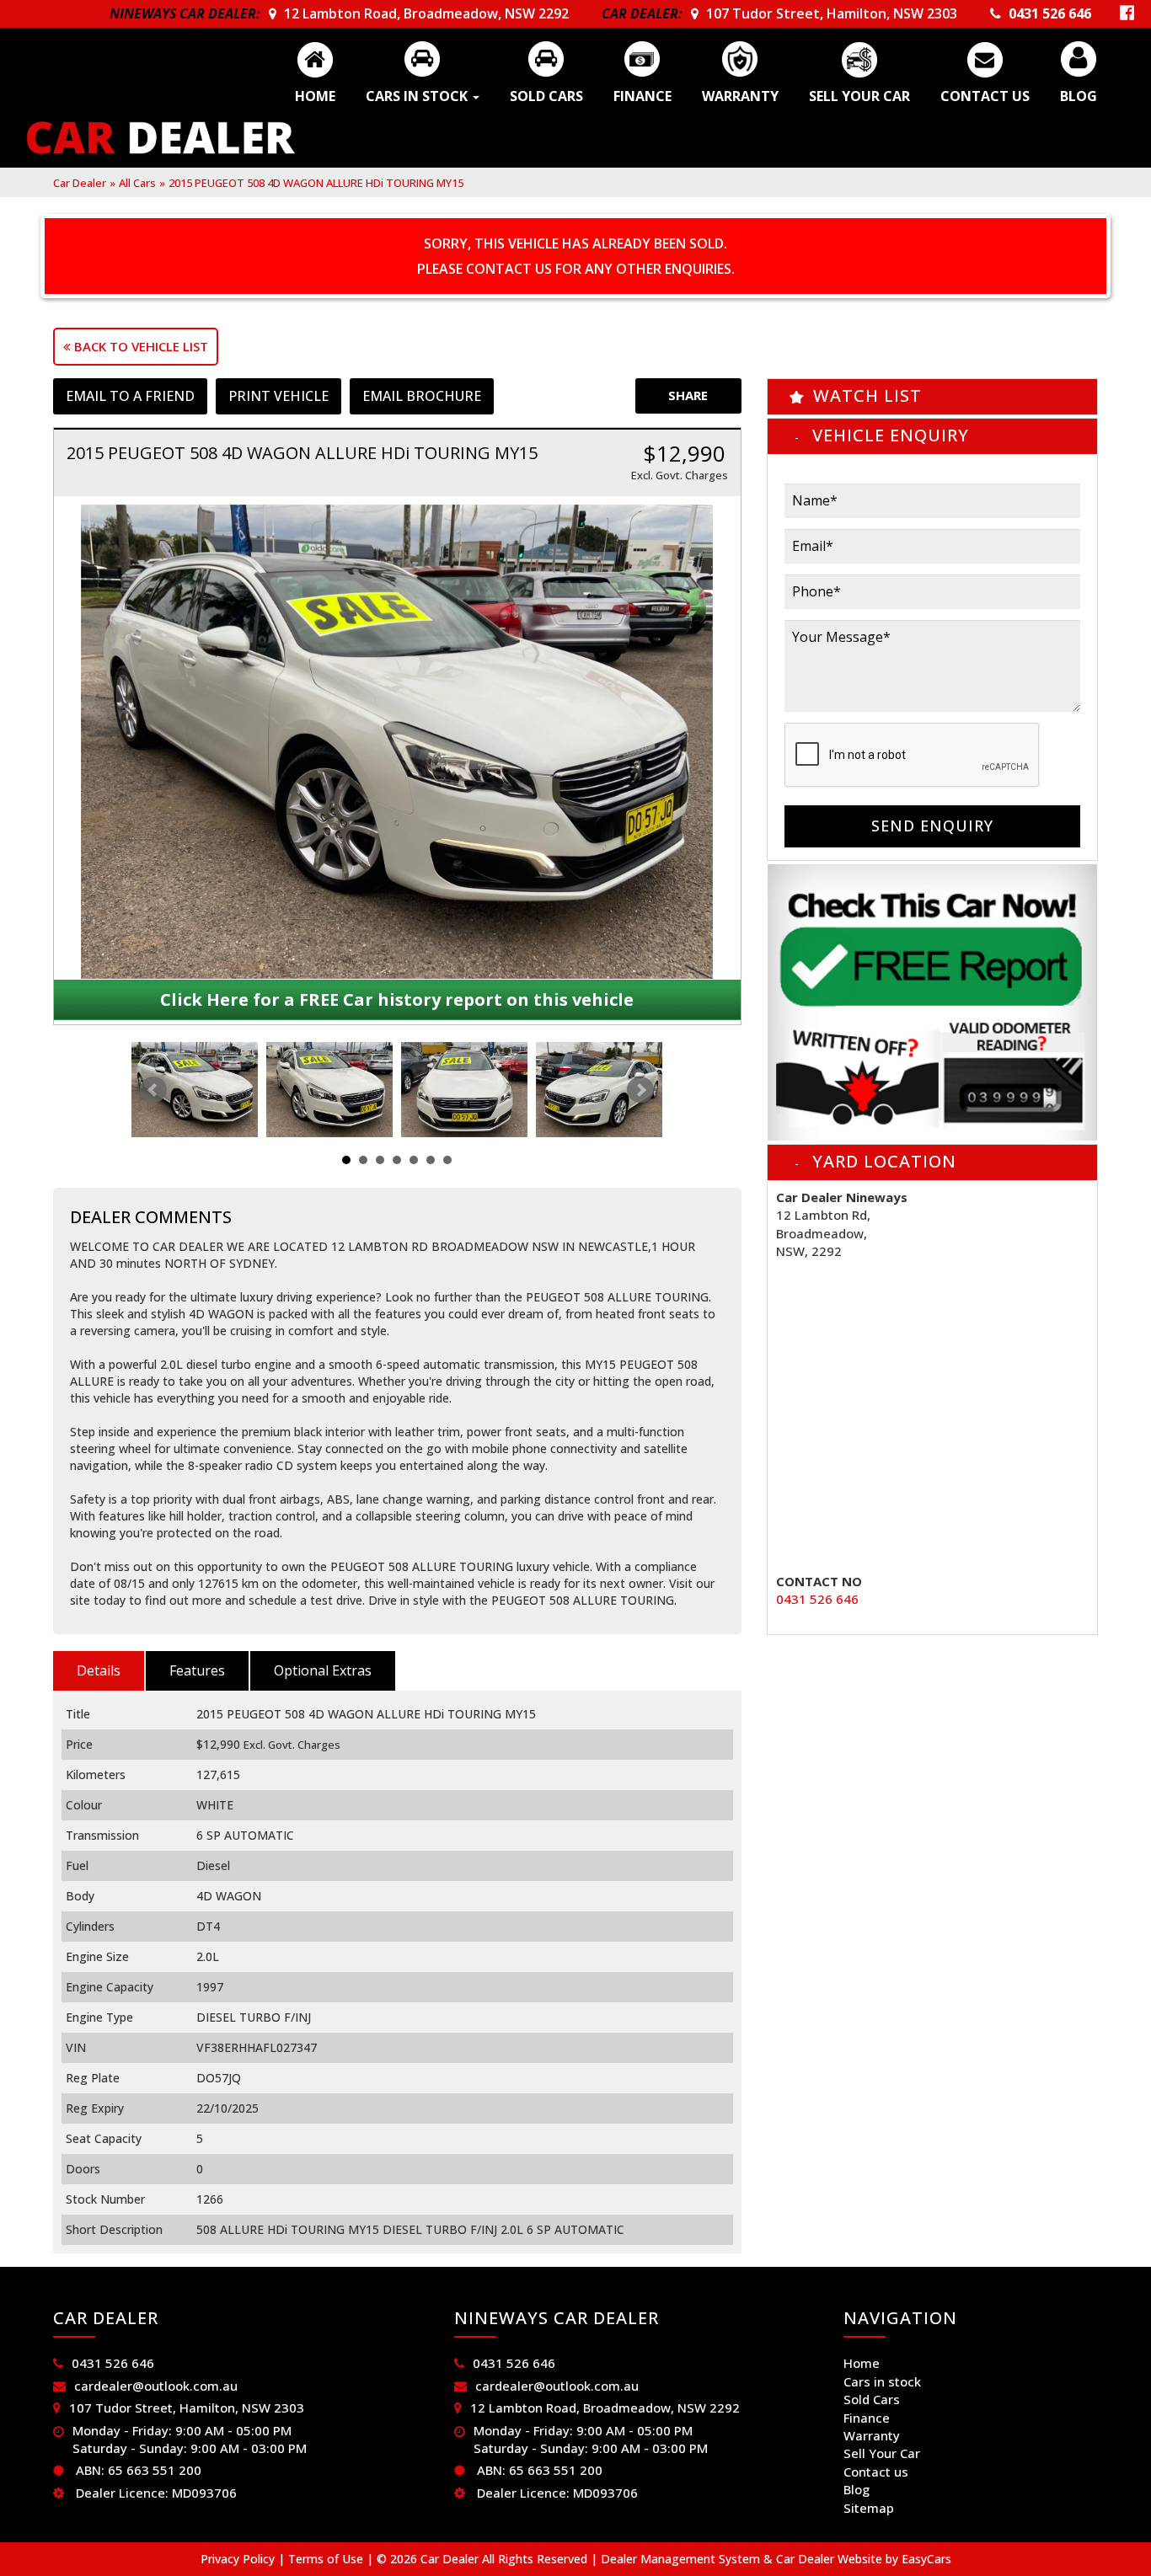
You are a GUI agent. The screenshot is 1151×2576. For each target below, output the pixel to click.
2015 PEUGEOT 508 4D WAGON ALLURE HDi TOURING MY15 (316, 183)
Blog (1079, 96)
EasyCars (926, 2559)
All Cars (137, 183)
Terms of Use (327, 2559)
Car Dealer (80, 183)
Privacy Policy (239, 2559)
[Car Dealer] (161, 138)
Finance (642, 96)
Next (640, 1090)
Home (315, 96)
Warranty (740, 96)
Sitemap (869, 2508)
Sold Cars (546, 96)
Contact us (985, 96)
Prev (153, 1090)
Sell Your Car (859, 96)
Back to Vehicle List (139, 346)
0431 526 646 (1050, 13)
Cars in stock (418, 96)
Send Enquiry (932, 826)
